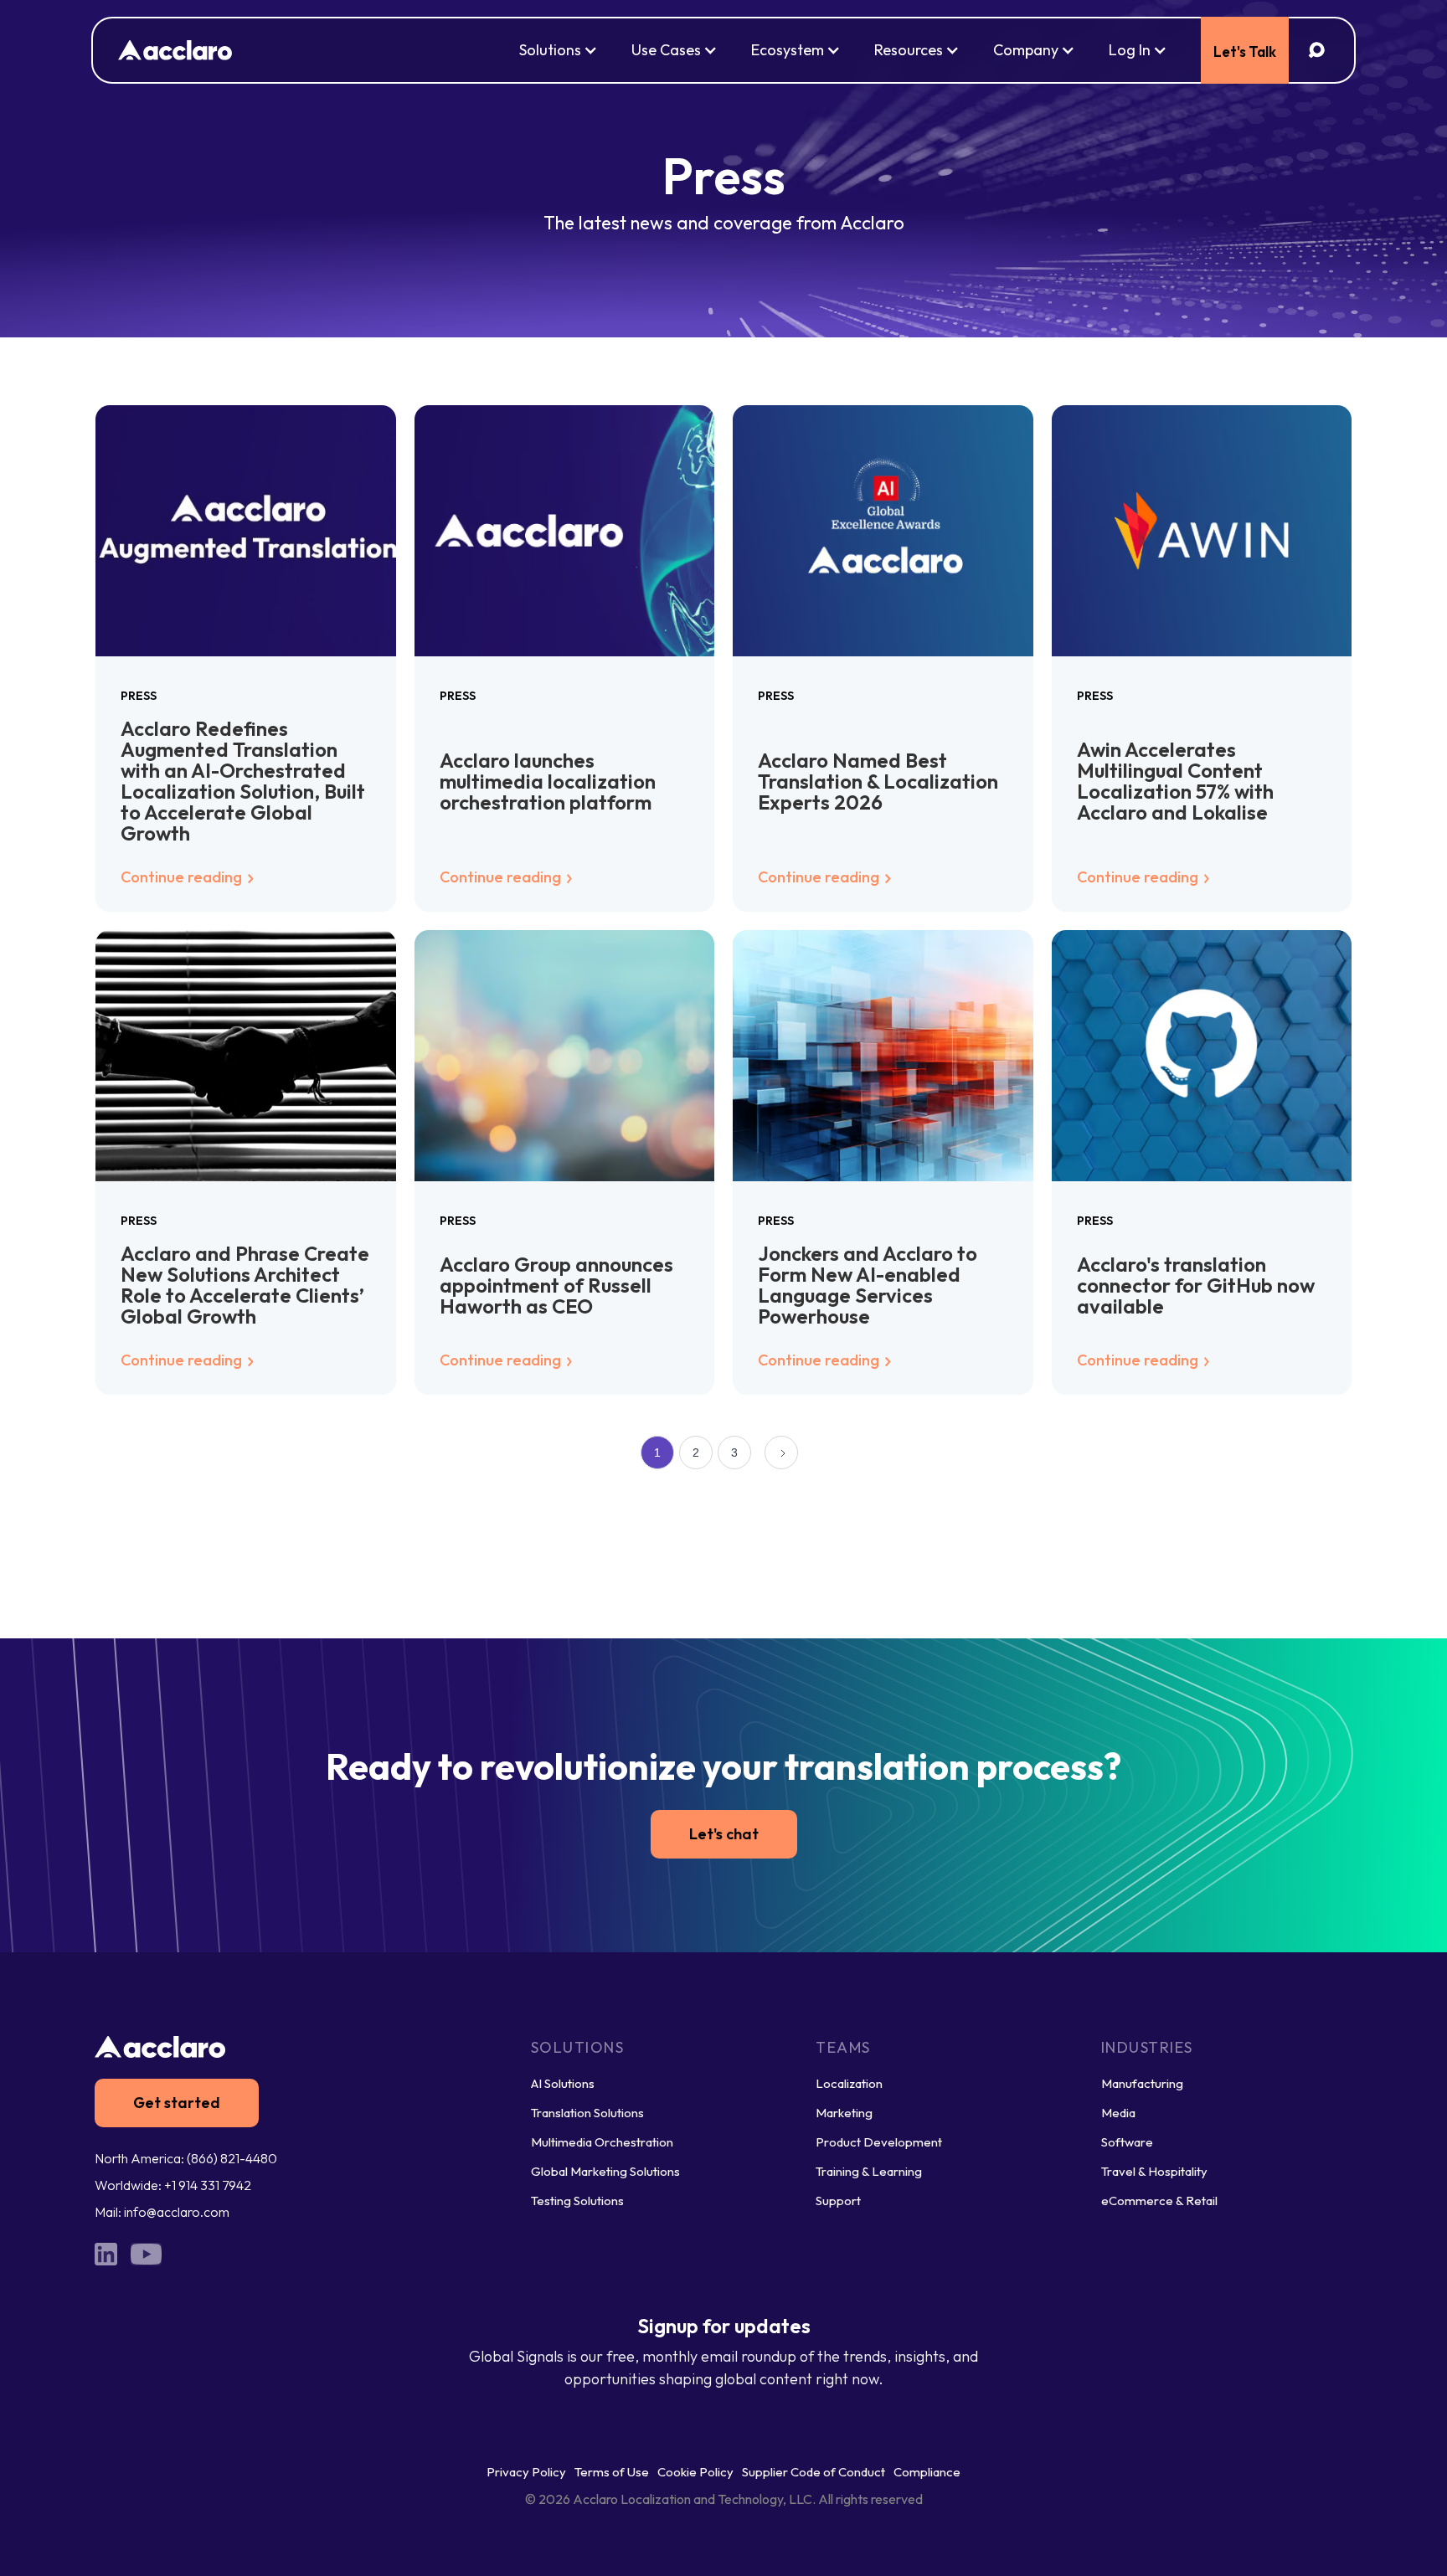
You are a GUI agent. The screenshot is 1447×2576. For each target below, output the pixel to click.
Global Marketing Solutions (605, 2171)
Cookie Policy (695, 2472)
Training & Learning (869, 2171)
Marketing (844, 2113)
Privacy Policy (526, 2472)
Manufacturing (1142, 2083)
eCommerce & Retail (1159, 2201)
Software (1127, 2142)
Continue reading (183, 877)
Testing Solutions (577, 2201)
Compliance (927, 2472)
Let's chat (724, 1834)
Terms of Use (612, 2472)
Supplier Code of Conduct (814, 2472)
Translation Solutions (587, 2113)
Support (838, 2201)
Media (1118, 2113)
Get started (177, 2103)
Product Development (879, 2142)
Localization (849, 2083)
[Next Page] (781, 1453)
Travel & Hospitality (1154, 2171)
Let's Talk (1245, 51)
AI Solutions (563, 2083)
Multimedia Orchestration (602, 2142)
